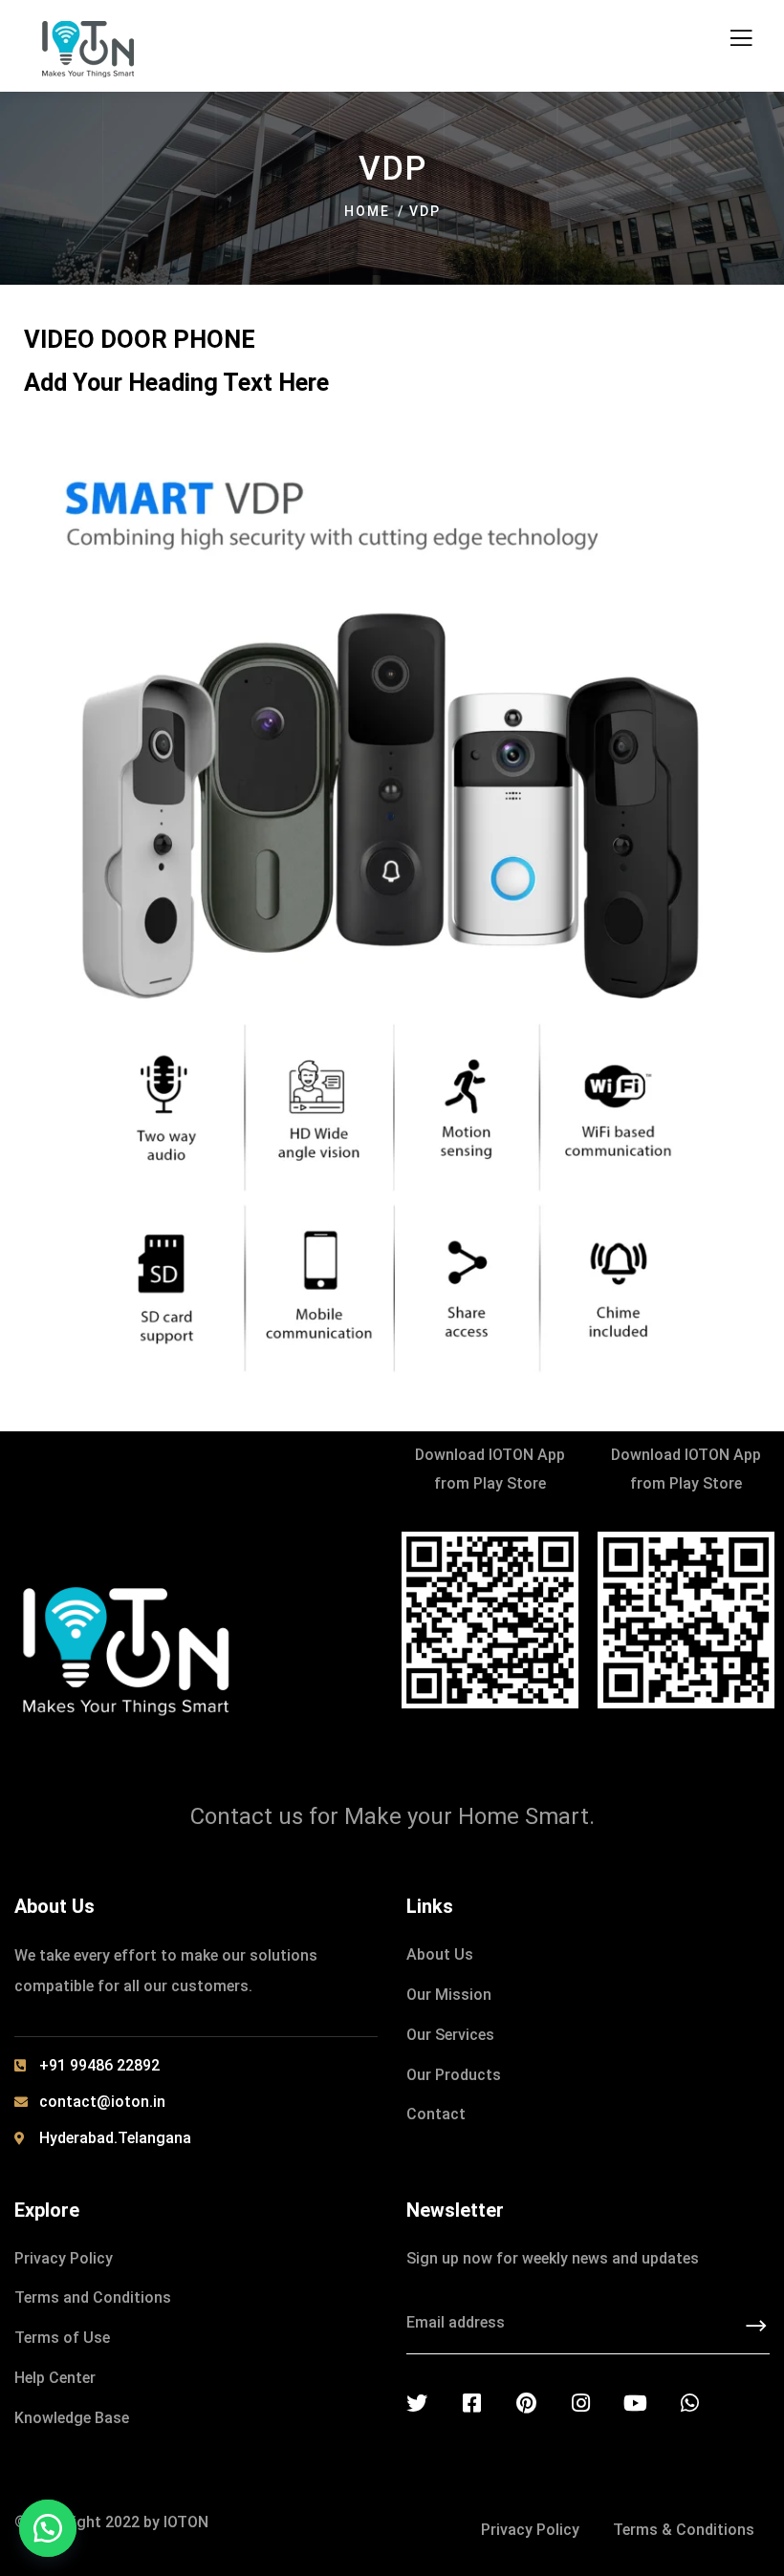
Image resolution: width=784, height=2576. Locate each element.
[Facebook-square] (471, 2403)
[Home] (126, 1648)
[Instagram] (580, 2403)
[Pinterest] (526, 2403)
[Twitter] (417, 2403)
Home (367, 211)
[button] (48, 2528)
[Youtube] (635, 2403)
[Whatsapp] (689, 2403)
